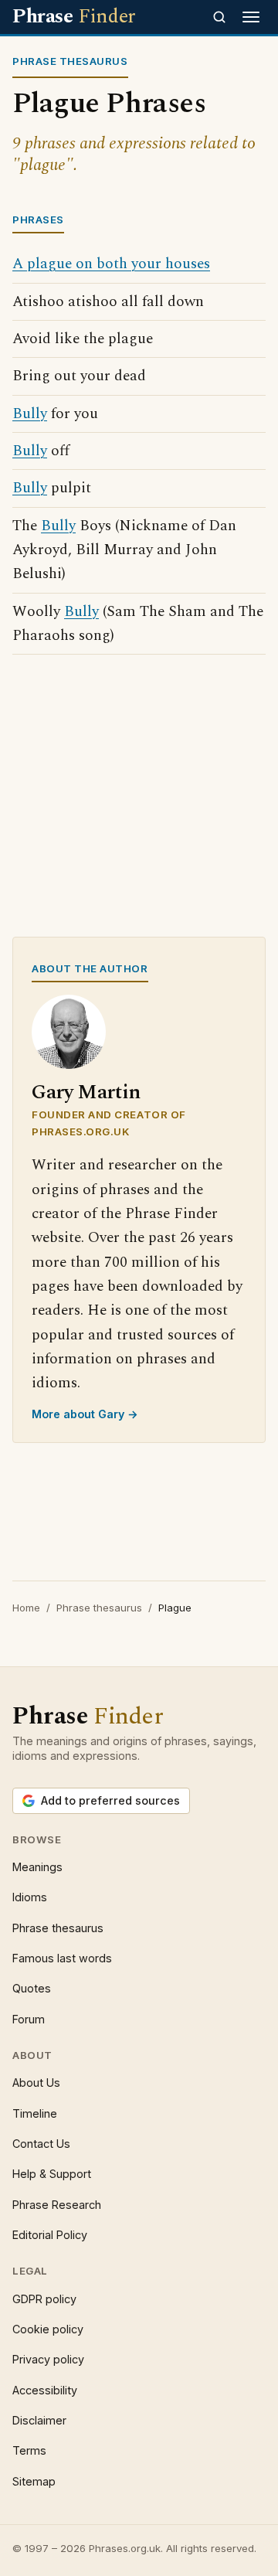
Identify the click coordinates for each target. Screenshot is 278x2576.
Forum (29, 2019)
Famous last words (62, 1958)
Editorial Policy (50, 2235)
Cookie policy (48, 2329)
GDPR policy (44, 2299)
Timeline (35, 2113)
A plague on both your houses (111, 264)
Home (26, 1608)
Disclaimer (39, 2420)
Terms (29, 2450)
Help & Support (52, 2174)
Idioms (30, 1897)
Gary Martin (86, 1092)
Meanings (37, 1867)
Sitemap (34, 2481)
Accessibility (45, 2390)
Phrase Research (57, 2205)
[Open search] (219, 17)
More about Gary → (85, 1414)
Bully (30, 414)
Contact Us (41, 2144)
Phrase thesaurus (99, 1608)
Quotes (32, 1988)
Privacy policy (48, 2359)
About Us (36, 2083)
